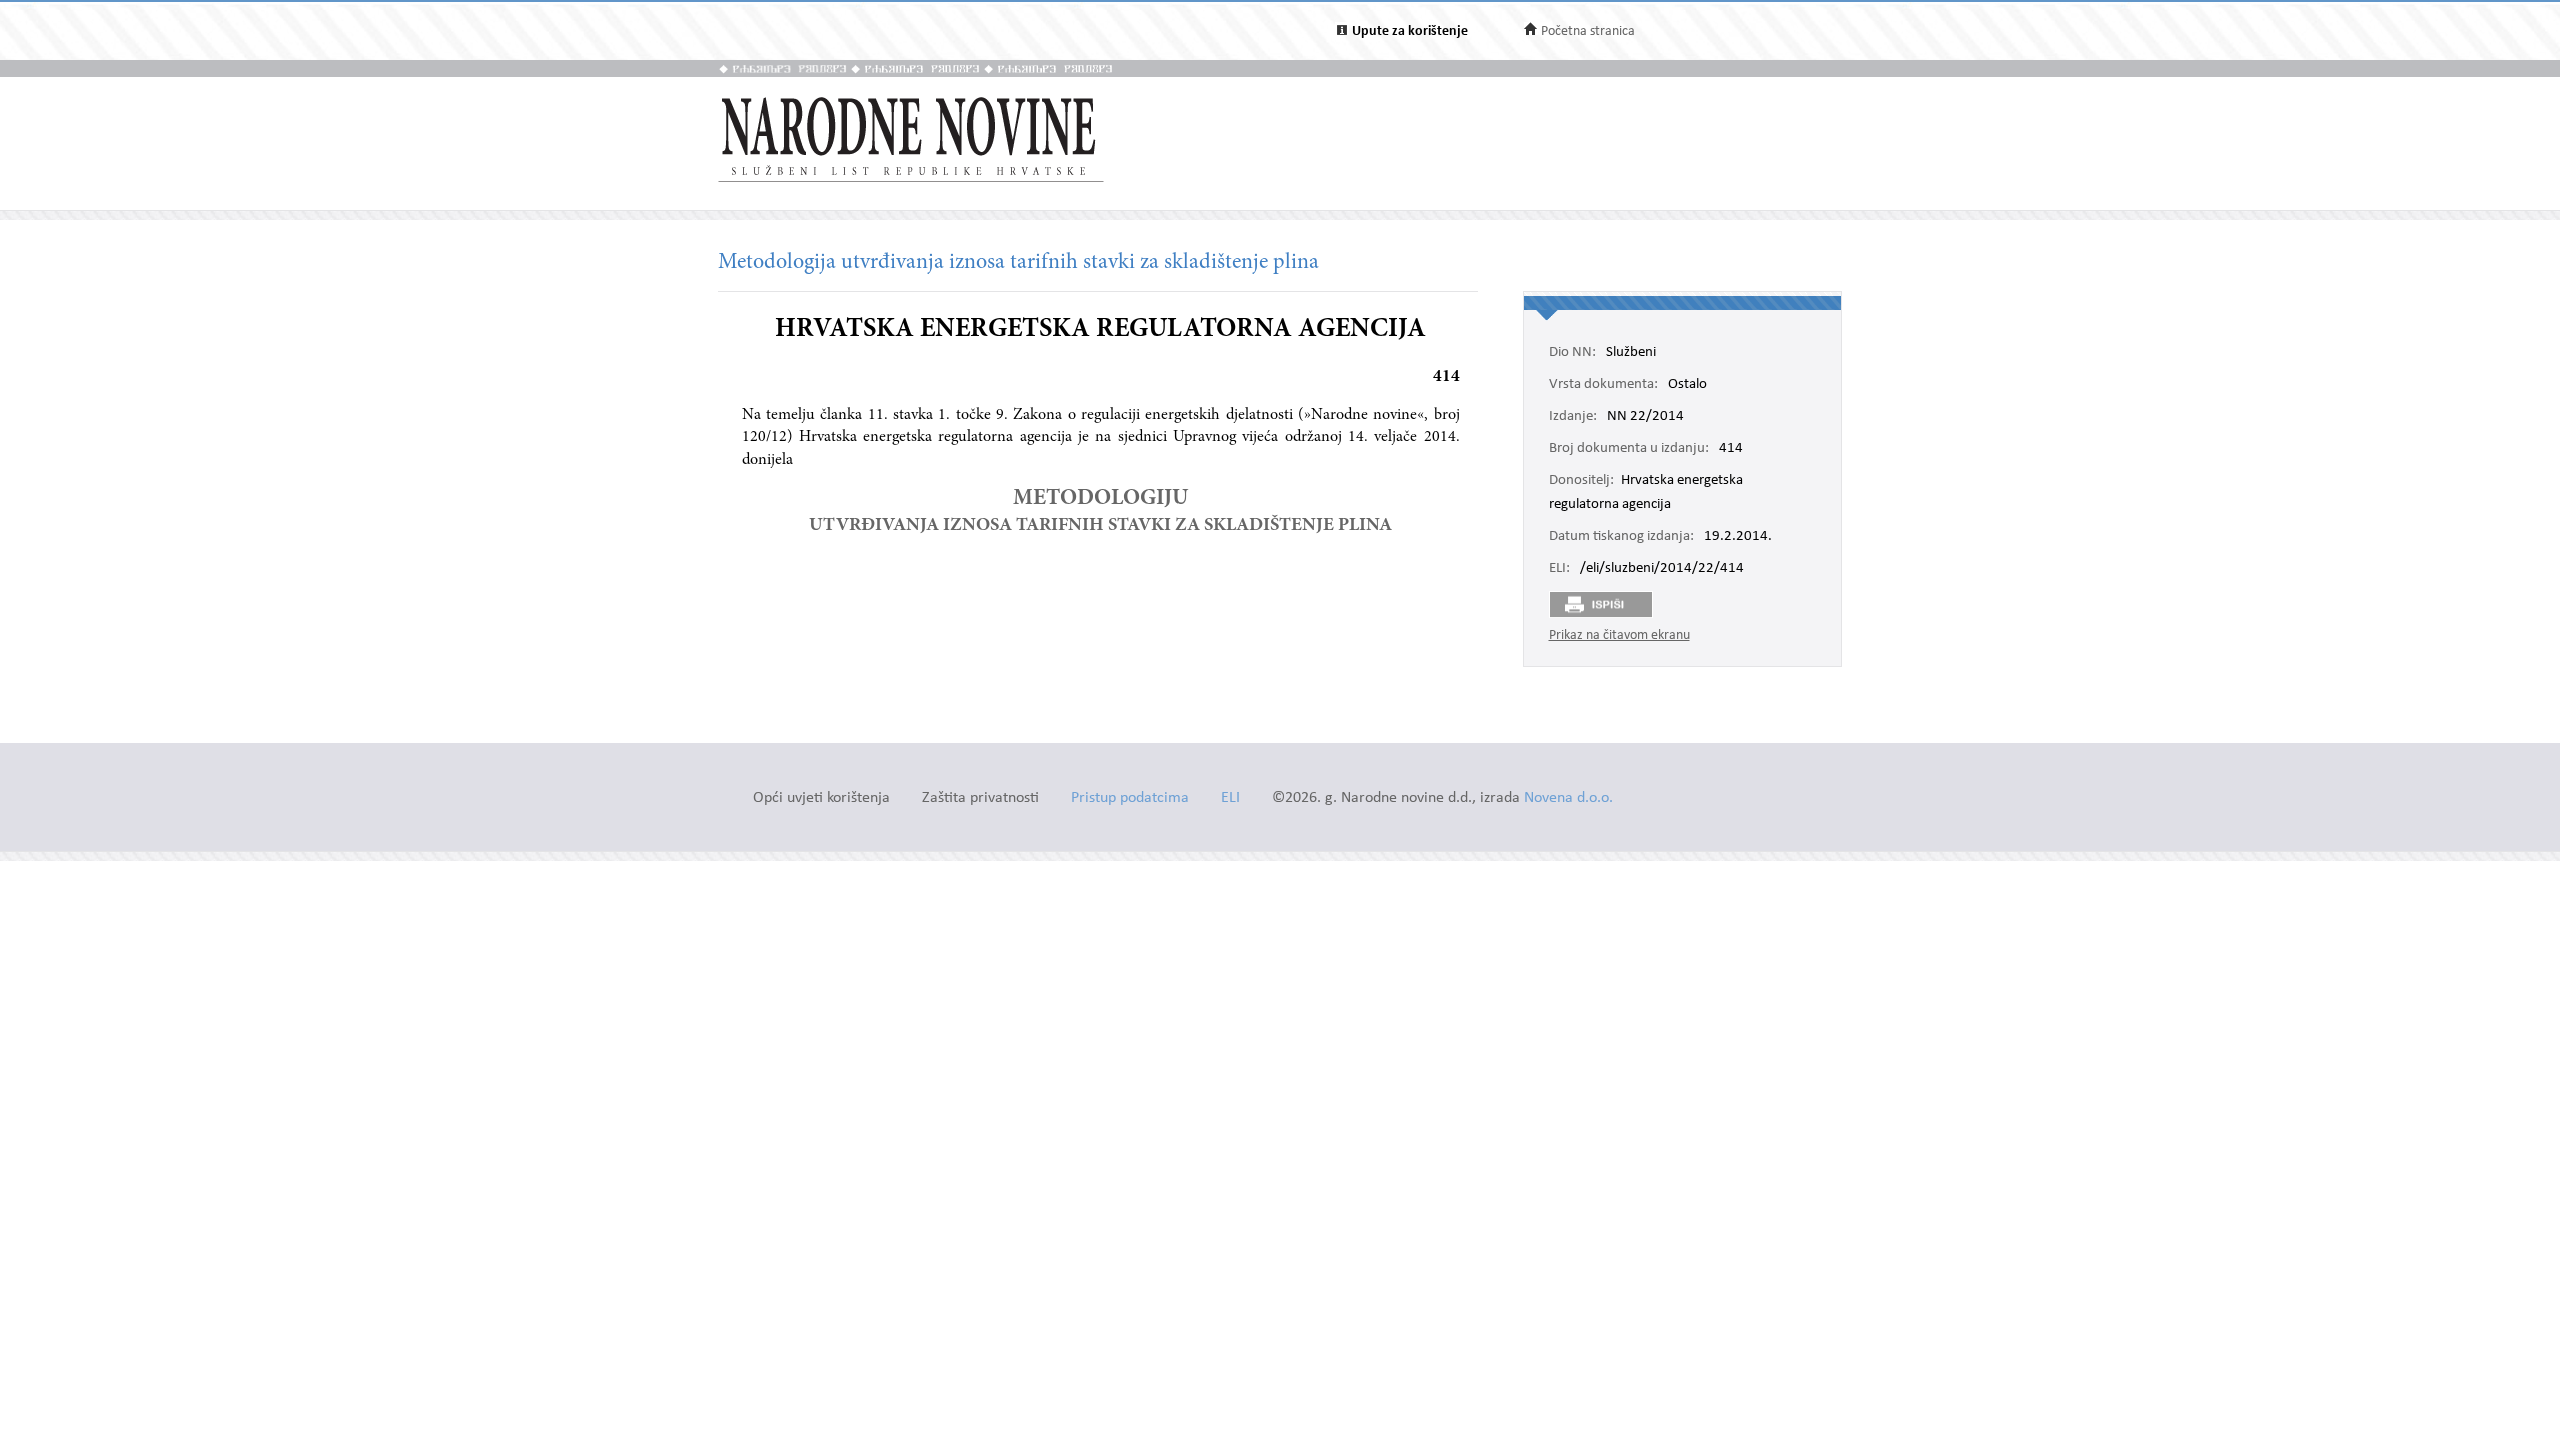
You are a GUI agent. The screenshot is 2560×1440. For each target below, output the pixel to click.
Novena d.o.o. (1568, 798)
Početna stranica (1588, 31)
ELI (1230, 798)
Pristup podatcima (1130, 798)
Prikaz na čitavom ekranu (1619, 635)
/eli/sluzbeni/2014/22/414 (1662, 569)
